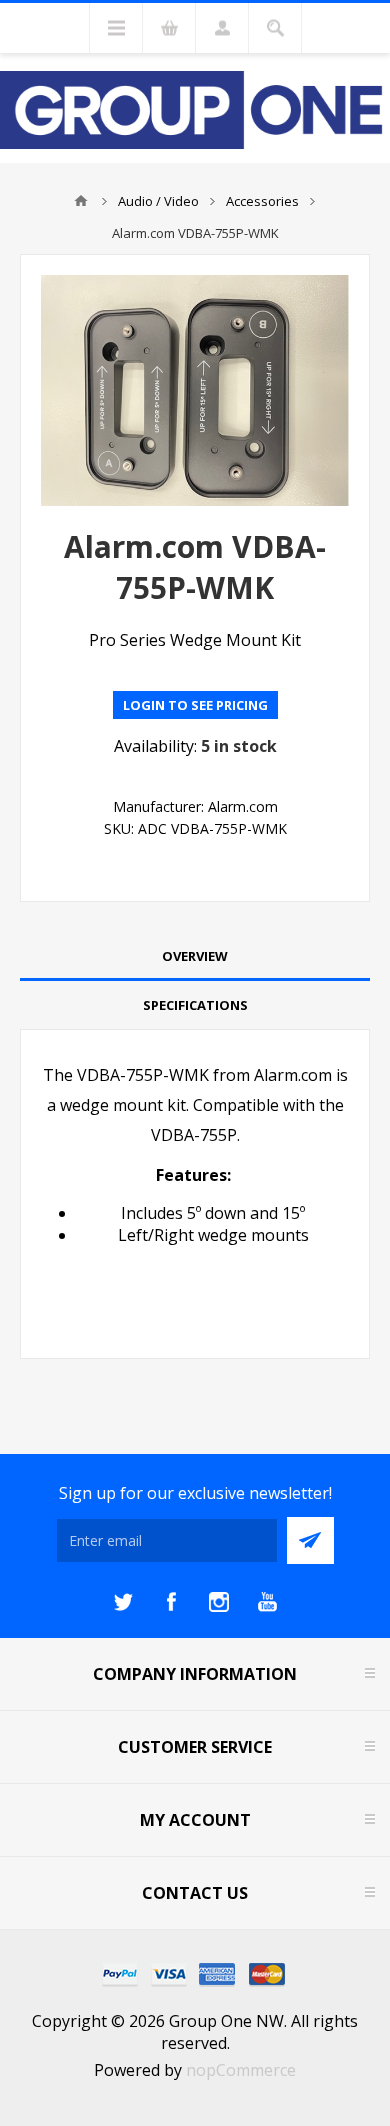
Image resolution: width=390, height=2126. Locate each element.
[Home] (81, 201)
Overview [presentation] (195, 956)
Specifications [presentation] (195, 1005)
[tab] (195, 956)
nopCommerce (241, 2070)
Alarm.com (243, 806)
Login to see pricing (195, 705)
